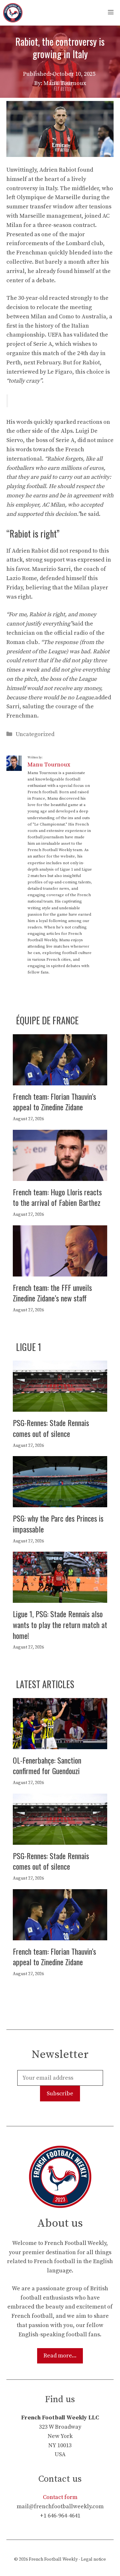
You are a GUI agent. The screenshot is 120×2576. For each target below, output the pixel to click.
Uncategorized (35, 734)
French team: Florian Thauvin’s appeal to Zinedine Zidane (54, 1102)
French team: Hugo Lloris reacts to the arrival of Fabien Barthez (57, 1197)
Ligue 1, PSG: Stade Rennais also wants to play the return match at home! (60, 1624)
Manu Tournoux (49, 765)
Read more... (60, 2356)
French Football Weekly (53, 2559)
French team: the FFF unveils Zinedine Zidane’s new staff (52, 1293)
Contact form (60, 2497)
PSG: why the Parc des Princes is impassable (58, 1524)
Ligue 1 (29, 1347)
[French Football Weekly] (13, 13)
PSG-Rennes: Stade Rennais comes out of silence (51, 1428)
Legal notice (93, 2559)
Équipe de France (47, 1020)
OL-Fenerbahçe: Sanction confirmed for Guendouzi (47, 1765)
